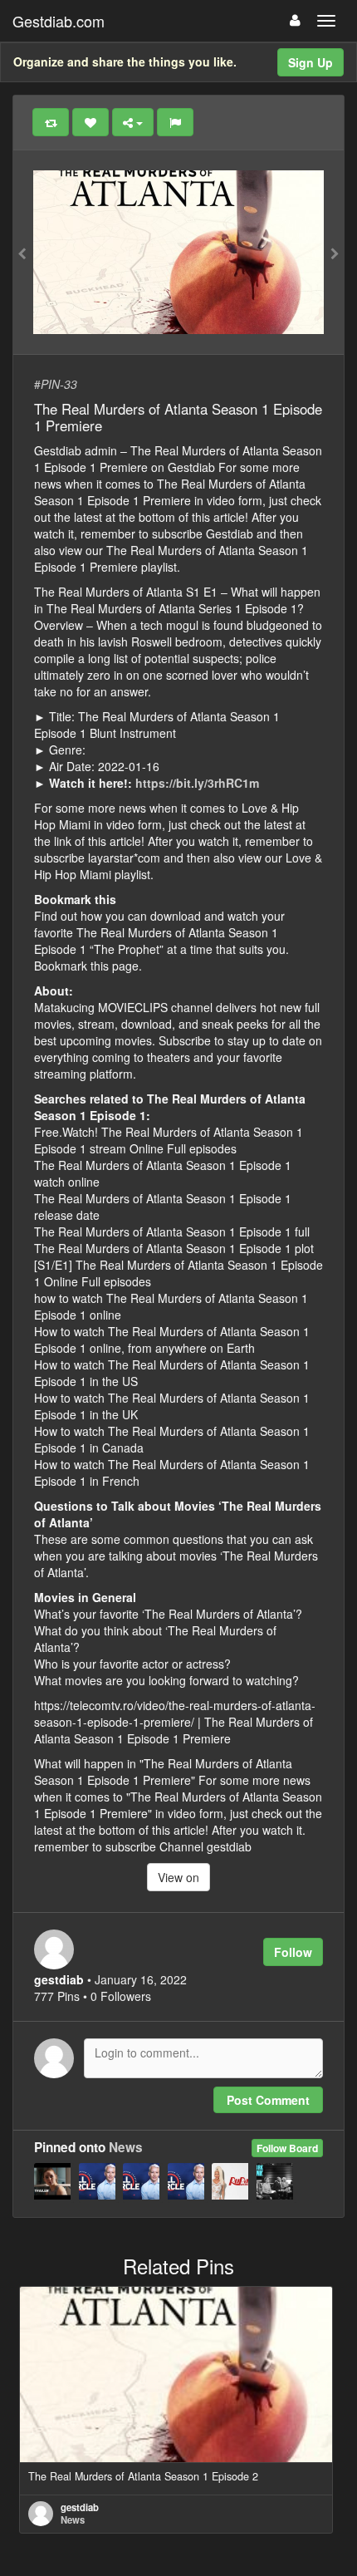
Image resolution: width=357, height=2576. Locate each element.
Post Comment (268, 2100)
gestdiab (80, 2507)
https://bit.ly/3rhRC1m (197, 783)
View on (178, 1877)
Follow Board (287, 2148)
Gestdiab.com (59, 21)
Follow (293, 1952)
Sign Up (311, 62)
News (126, 2147)
